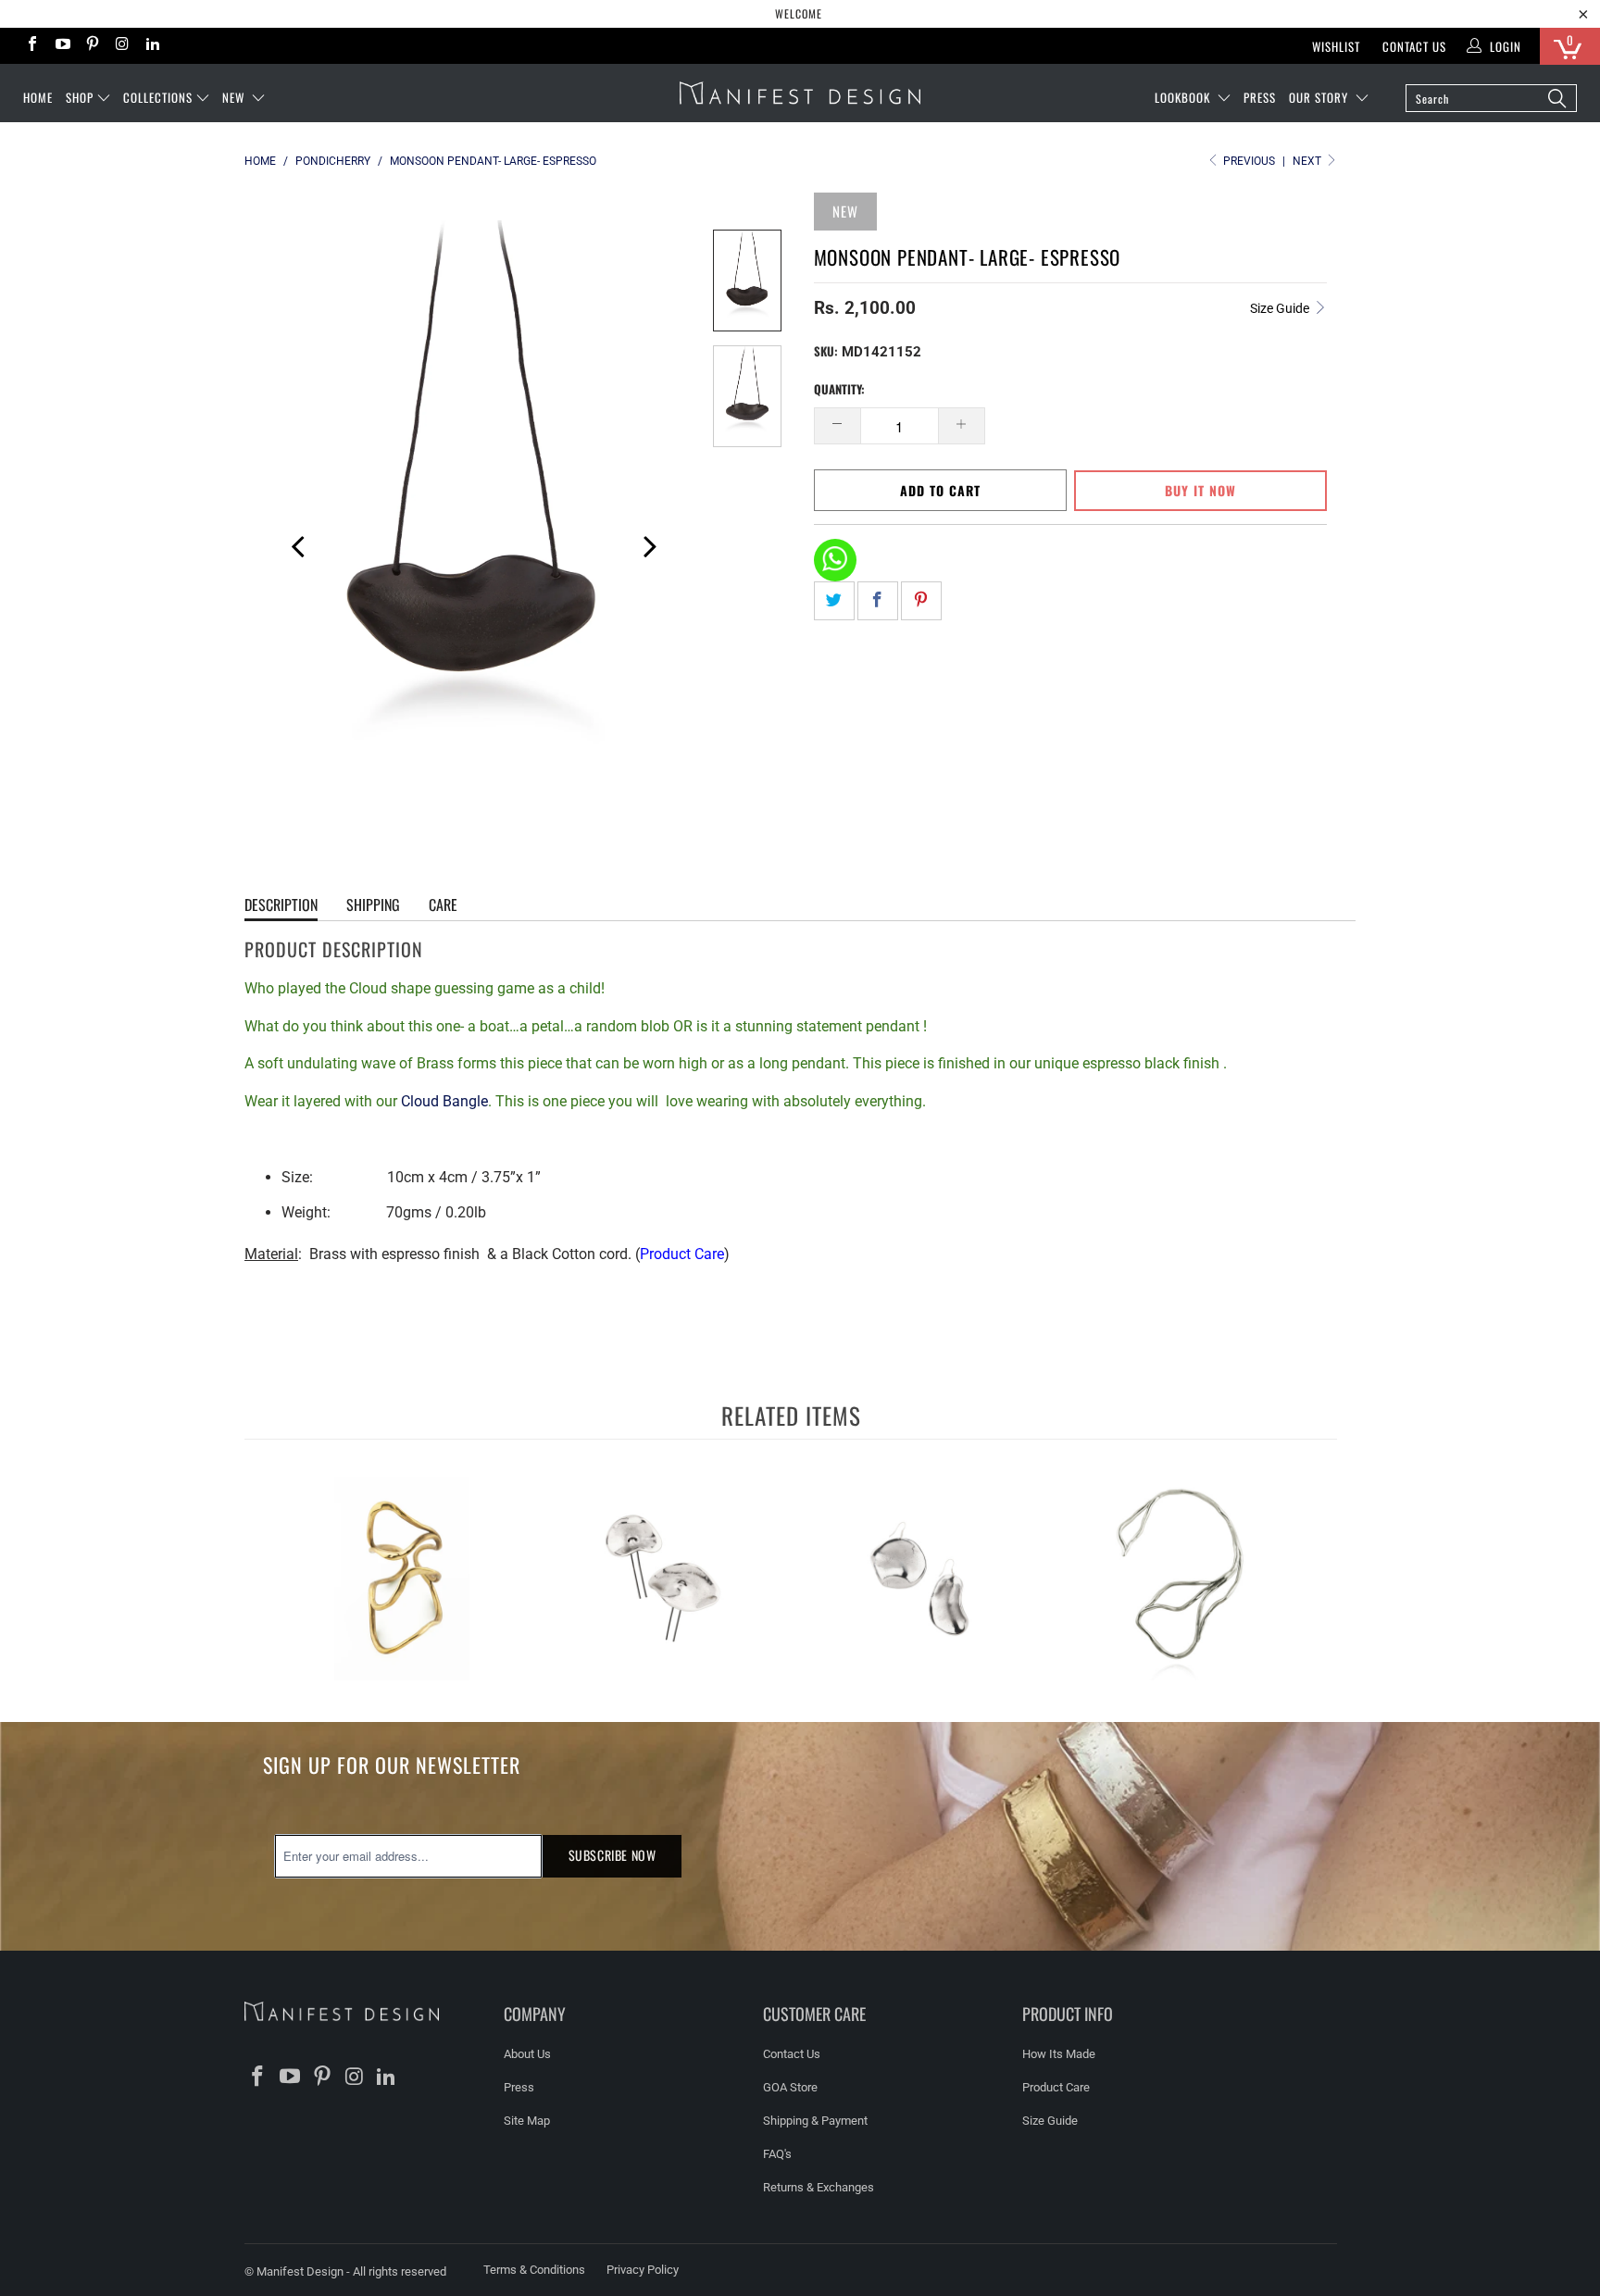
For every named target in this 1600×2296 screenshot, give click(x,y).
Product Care (682, 1254)
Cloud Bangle (444, 1101)
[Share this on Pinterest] (921, 601)
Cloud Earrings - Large (920, 1578)
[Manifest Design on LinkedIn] (152, 46)
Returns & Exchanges (819, 2187)
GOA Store (790, 2087)
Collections (158, 97)
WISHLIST (1336, 46)
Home (38, 97)
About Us (527, 2054)
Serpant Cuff (402, 1578)
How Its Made (1059, 2054)
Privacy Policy (643, 2270)
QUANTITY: (839, 389)
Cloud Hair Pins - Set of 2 (661, 1578)
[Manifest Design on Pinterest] (92, 46)
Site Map (527, 2121)
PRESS (1260, 97)
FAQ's (777, 2154)
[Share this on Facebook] (878, 601)
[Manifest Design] (800, 93)
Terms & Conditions (534, 2270)
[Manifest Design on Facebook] (31, 46)
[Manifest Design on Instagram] (121, 46)
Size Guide (1281, 308)
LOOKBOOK (1184, 97)
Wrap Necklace (1180, 1578)
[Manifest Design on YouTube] (61, 46)
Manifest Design (300, 2271)
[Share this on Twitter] (834, 601)
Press (519, 2087)
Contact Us (1414, 46)
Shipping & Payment (815, 2121)
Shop (80, 97)
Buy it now (1200, 490)
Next (1308, 161)
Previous (291, 543)
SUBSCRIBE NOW (612, 1855)
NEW (235, 97)
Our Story (1320, 97)
